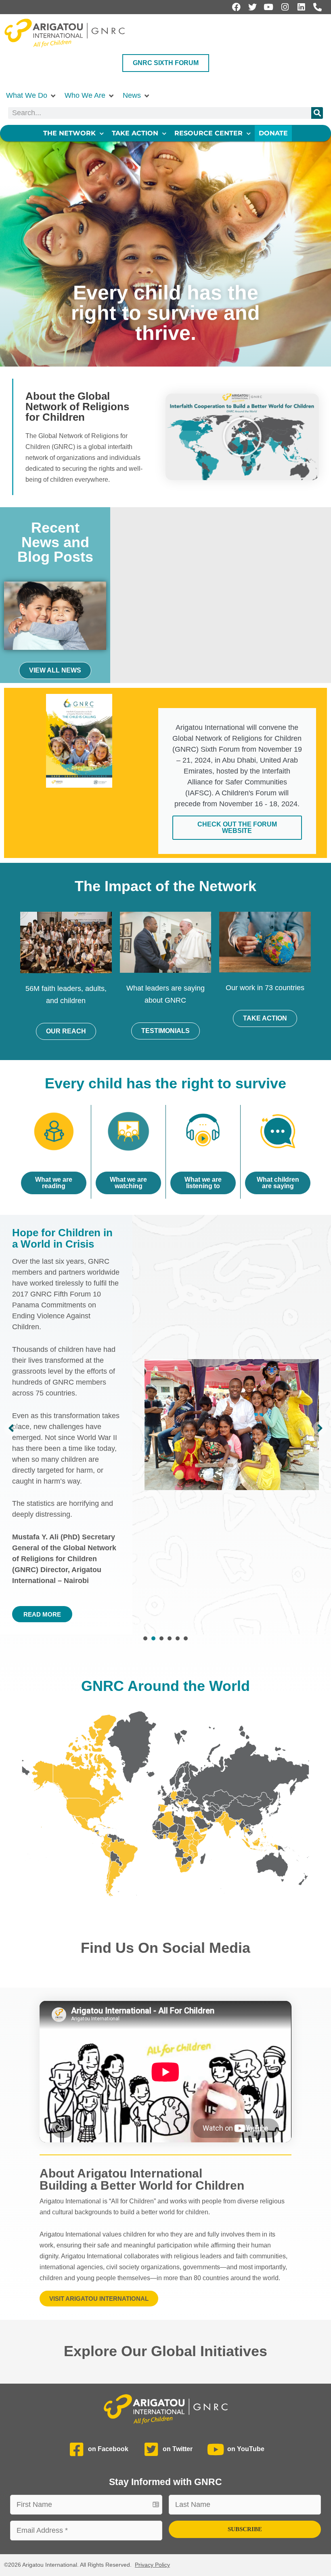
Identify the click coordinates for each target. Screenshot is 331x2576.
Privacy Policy (152, 2565)
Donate (273, 133)
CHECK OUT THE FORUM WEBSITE (237, 827)
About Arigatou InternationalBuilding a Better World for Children (142, 2179)
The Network (69, 133)
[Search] (317, 113)
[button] (31, 96)
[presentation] (145, 1638)
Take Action (135, 133)
